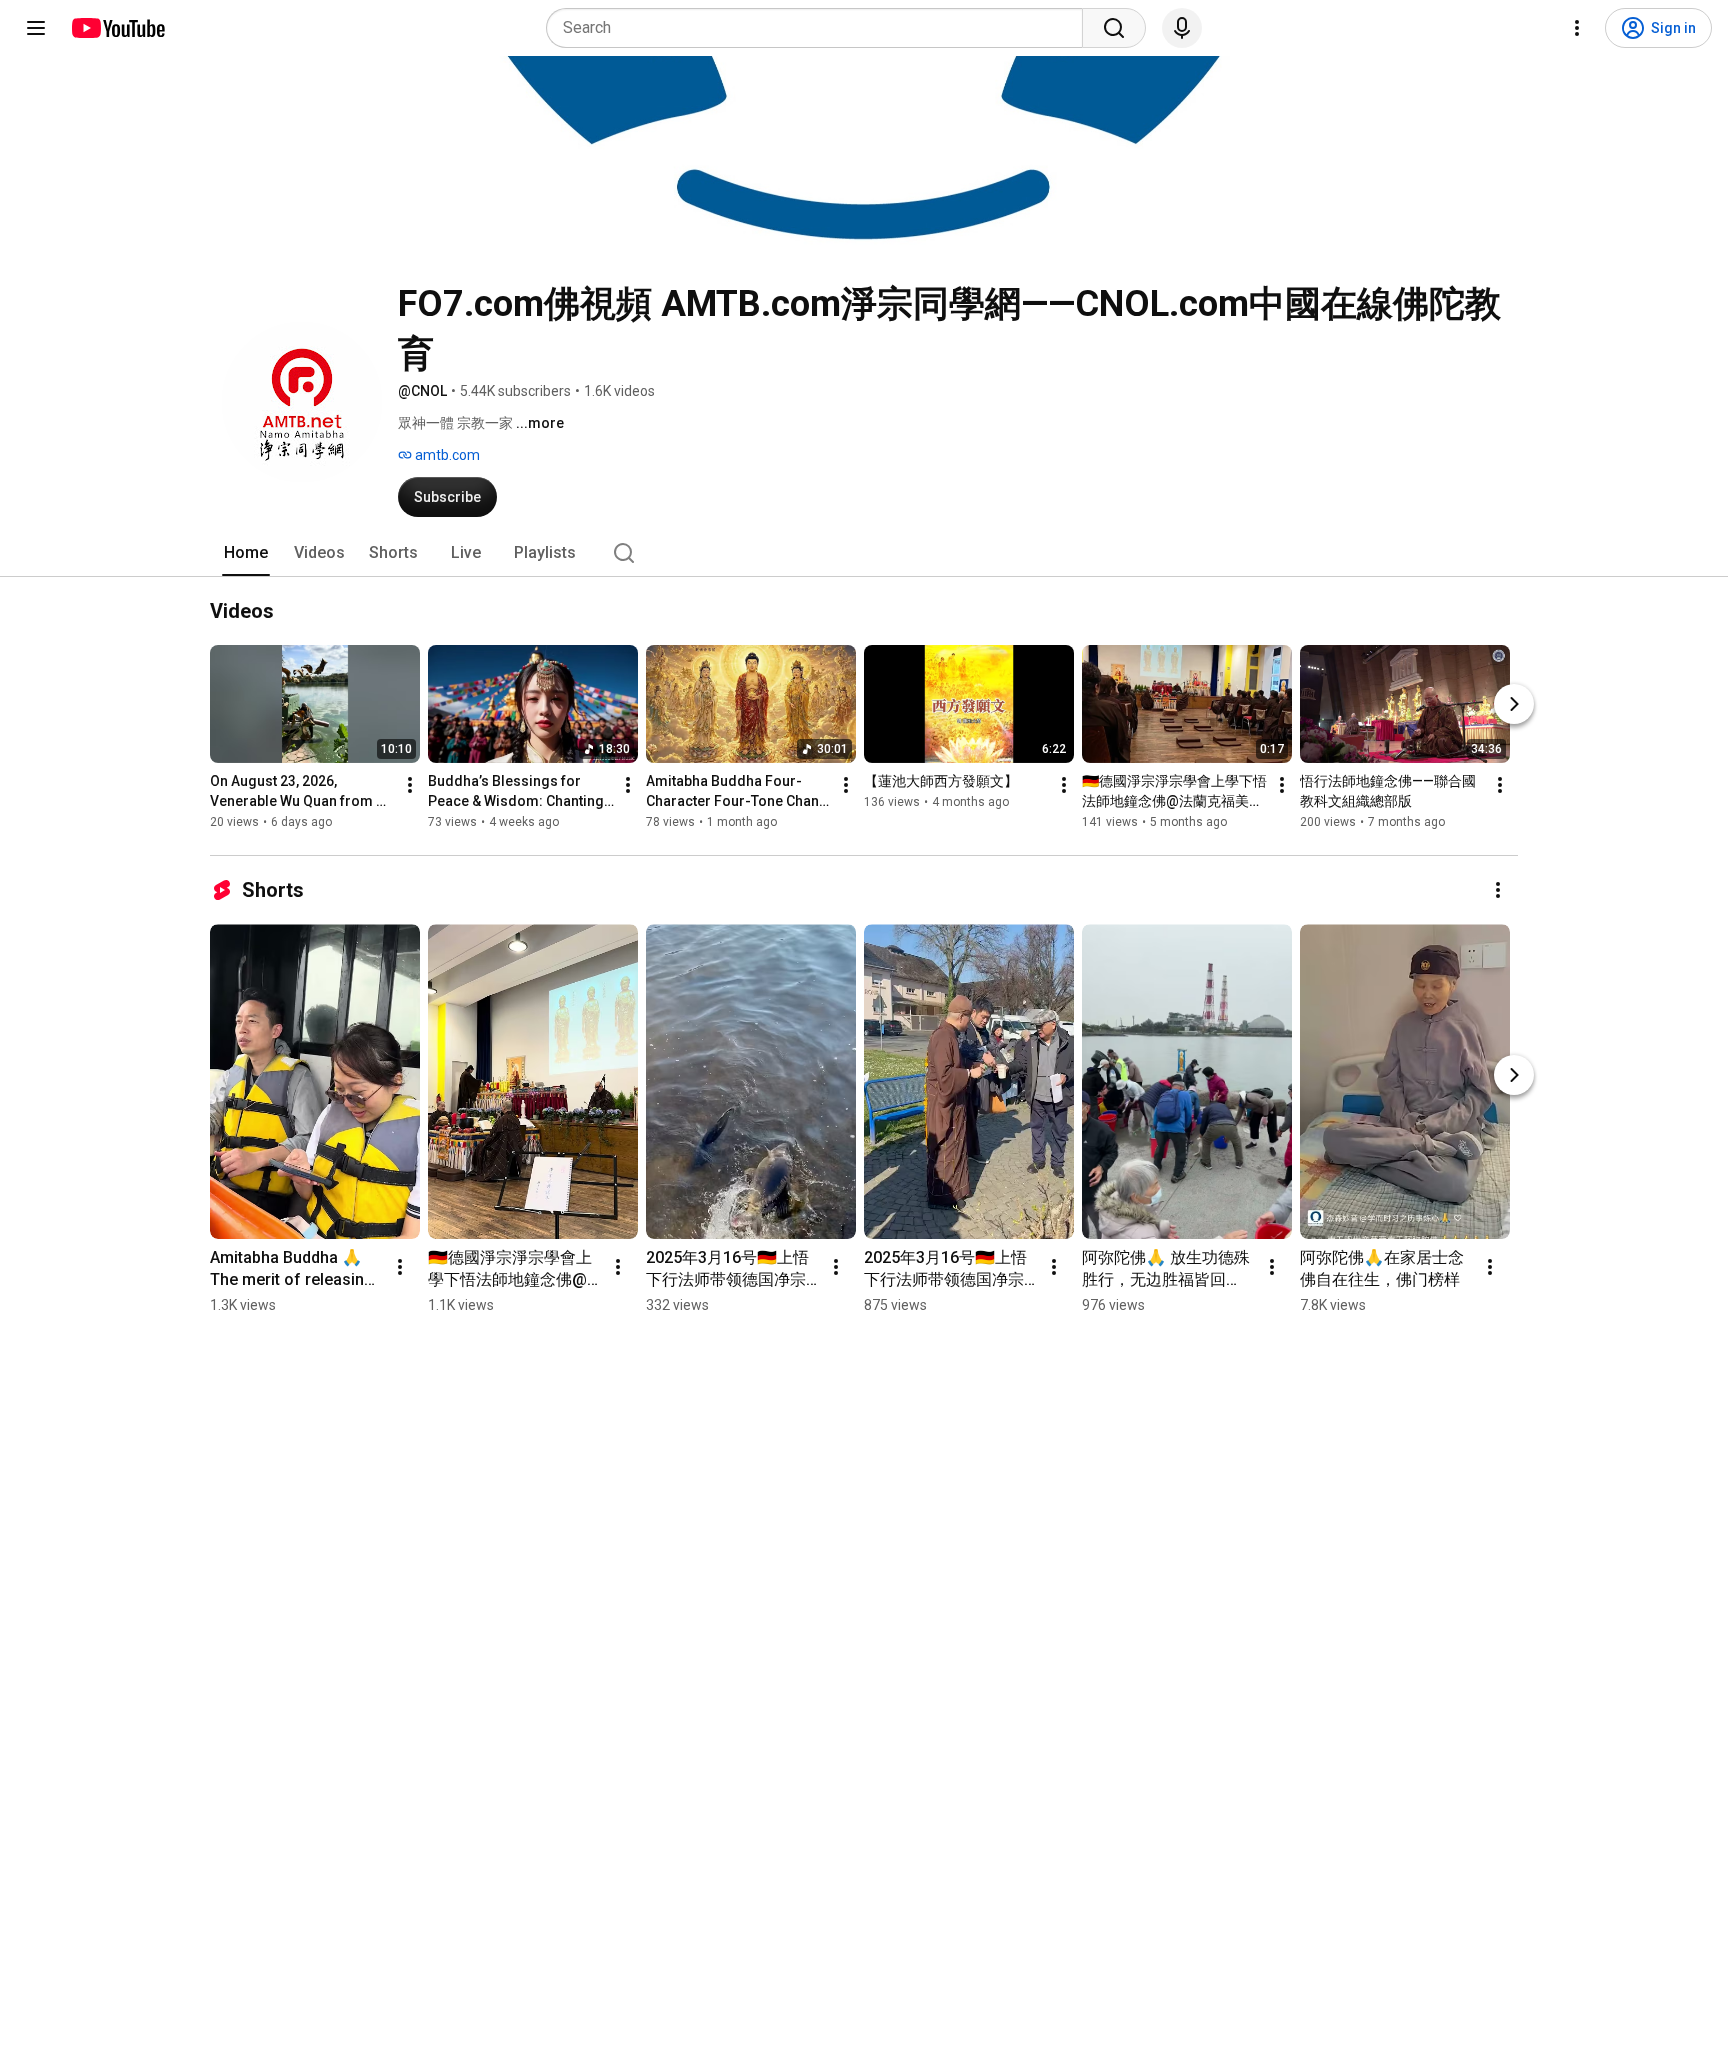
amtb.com (446, 455)
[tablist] (864, 553)
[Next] (1514, 704)
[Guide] (36, 28)
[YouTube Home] (117, 28)
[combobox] (820, 28)
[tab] (246, 553)
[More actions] (410, 785)
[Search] (1114, 28)
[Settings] (1577, 28)
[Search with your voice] (1182, 28)
